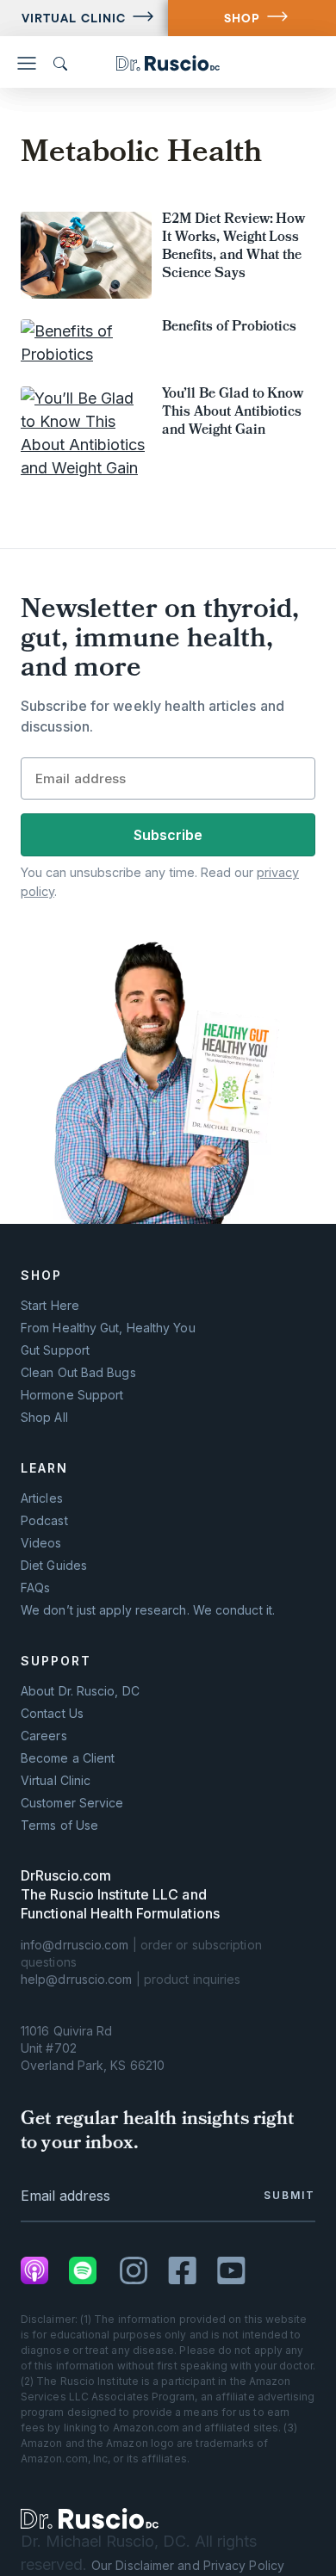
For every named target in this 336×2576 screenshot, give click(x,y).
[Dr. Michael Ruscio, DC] (90, 2519)
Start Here (50, 1306)
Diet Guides (54, 1566)
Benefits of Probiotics (229, 328)
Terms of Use (59, 1825)
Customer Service (72, 1803)
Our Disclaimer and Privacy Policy (188, 2565)
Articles (42, 1498)
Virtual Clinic (74, 18)
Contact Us (52, 1714)
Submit (289, 2195)
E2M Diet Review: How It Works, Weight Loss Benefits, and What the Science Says (233, 247)
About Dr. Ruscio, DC (80, 1691)
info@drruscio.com (75, 1945)
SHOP (242, 18)
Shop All (44, 1418)
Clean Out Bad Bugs (78, 1373)
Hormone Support (72, 1395)
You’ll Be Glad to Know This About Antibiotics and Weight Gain (233, 413)
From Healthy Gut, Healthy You (108, 1328)
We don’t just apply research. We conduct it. (148, 1610)
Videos (41, 1543)
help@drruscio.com (77, 1979)
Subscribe (168, 835)
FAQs (35, 1588)
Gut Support (55, 1350)
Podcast (44, 1521)
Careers (44, 1736)
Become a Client (68, 1758)
